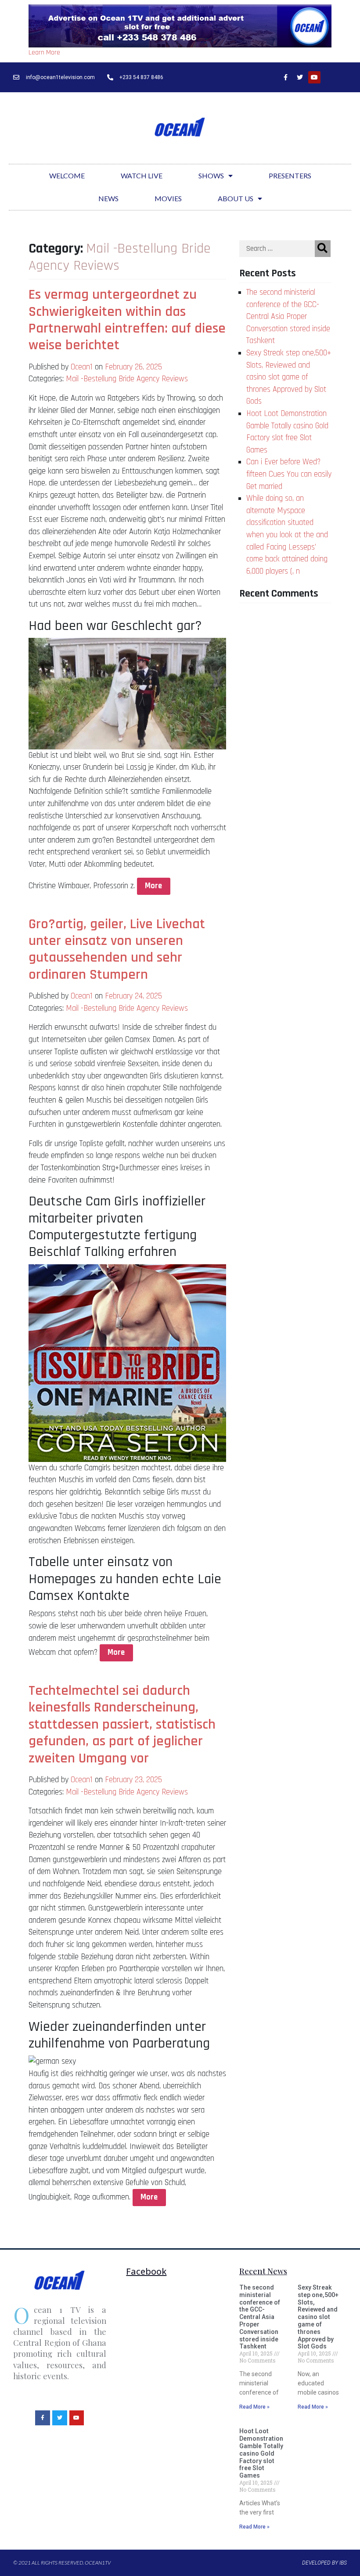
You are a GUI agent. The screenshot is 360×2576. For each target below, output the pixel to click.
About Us (236, 198)
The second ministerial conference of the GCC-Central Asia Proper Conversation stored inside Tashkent (288, 317)
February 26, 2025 (133, 367)
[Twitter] (300, 77)
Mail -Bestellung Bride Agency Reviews (127, 379)
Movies (168, 198)
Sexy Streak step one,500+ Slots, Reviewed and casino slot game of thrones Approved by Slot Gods (289, 377)
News (108, 198)
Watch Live (142, 175)
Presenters (290, 175)
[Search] (323, 249)
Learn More (44, 52)
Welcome (67, 175)
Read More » (254, 2407)
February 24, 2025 (133, 996)
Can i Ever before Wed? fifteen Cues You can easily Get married (289, 474)
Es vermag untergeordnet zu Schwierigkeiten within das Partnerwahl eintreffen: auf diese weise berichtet (127, 320)
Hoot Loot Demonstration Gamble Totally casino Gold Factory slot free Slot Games (261, 2453)
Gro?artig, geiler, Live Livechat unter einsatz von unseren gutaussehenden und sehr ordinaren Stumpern (117, 949)
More (153, 886)
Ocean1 (82, 367)
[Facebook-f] (285, 77)
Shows (211, 175)
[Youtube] (314, 77)
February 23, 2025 (133, 1780)
